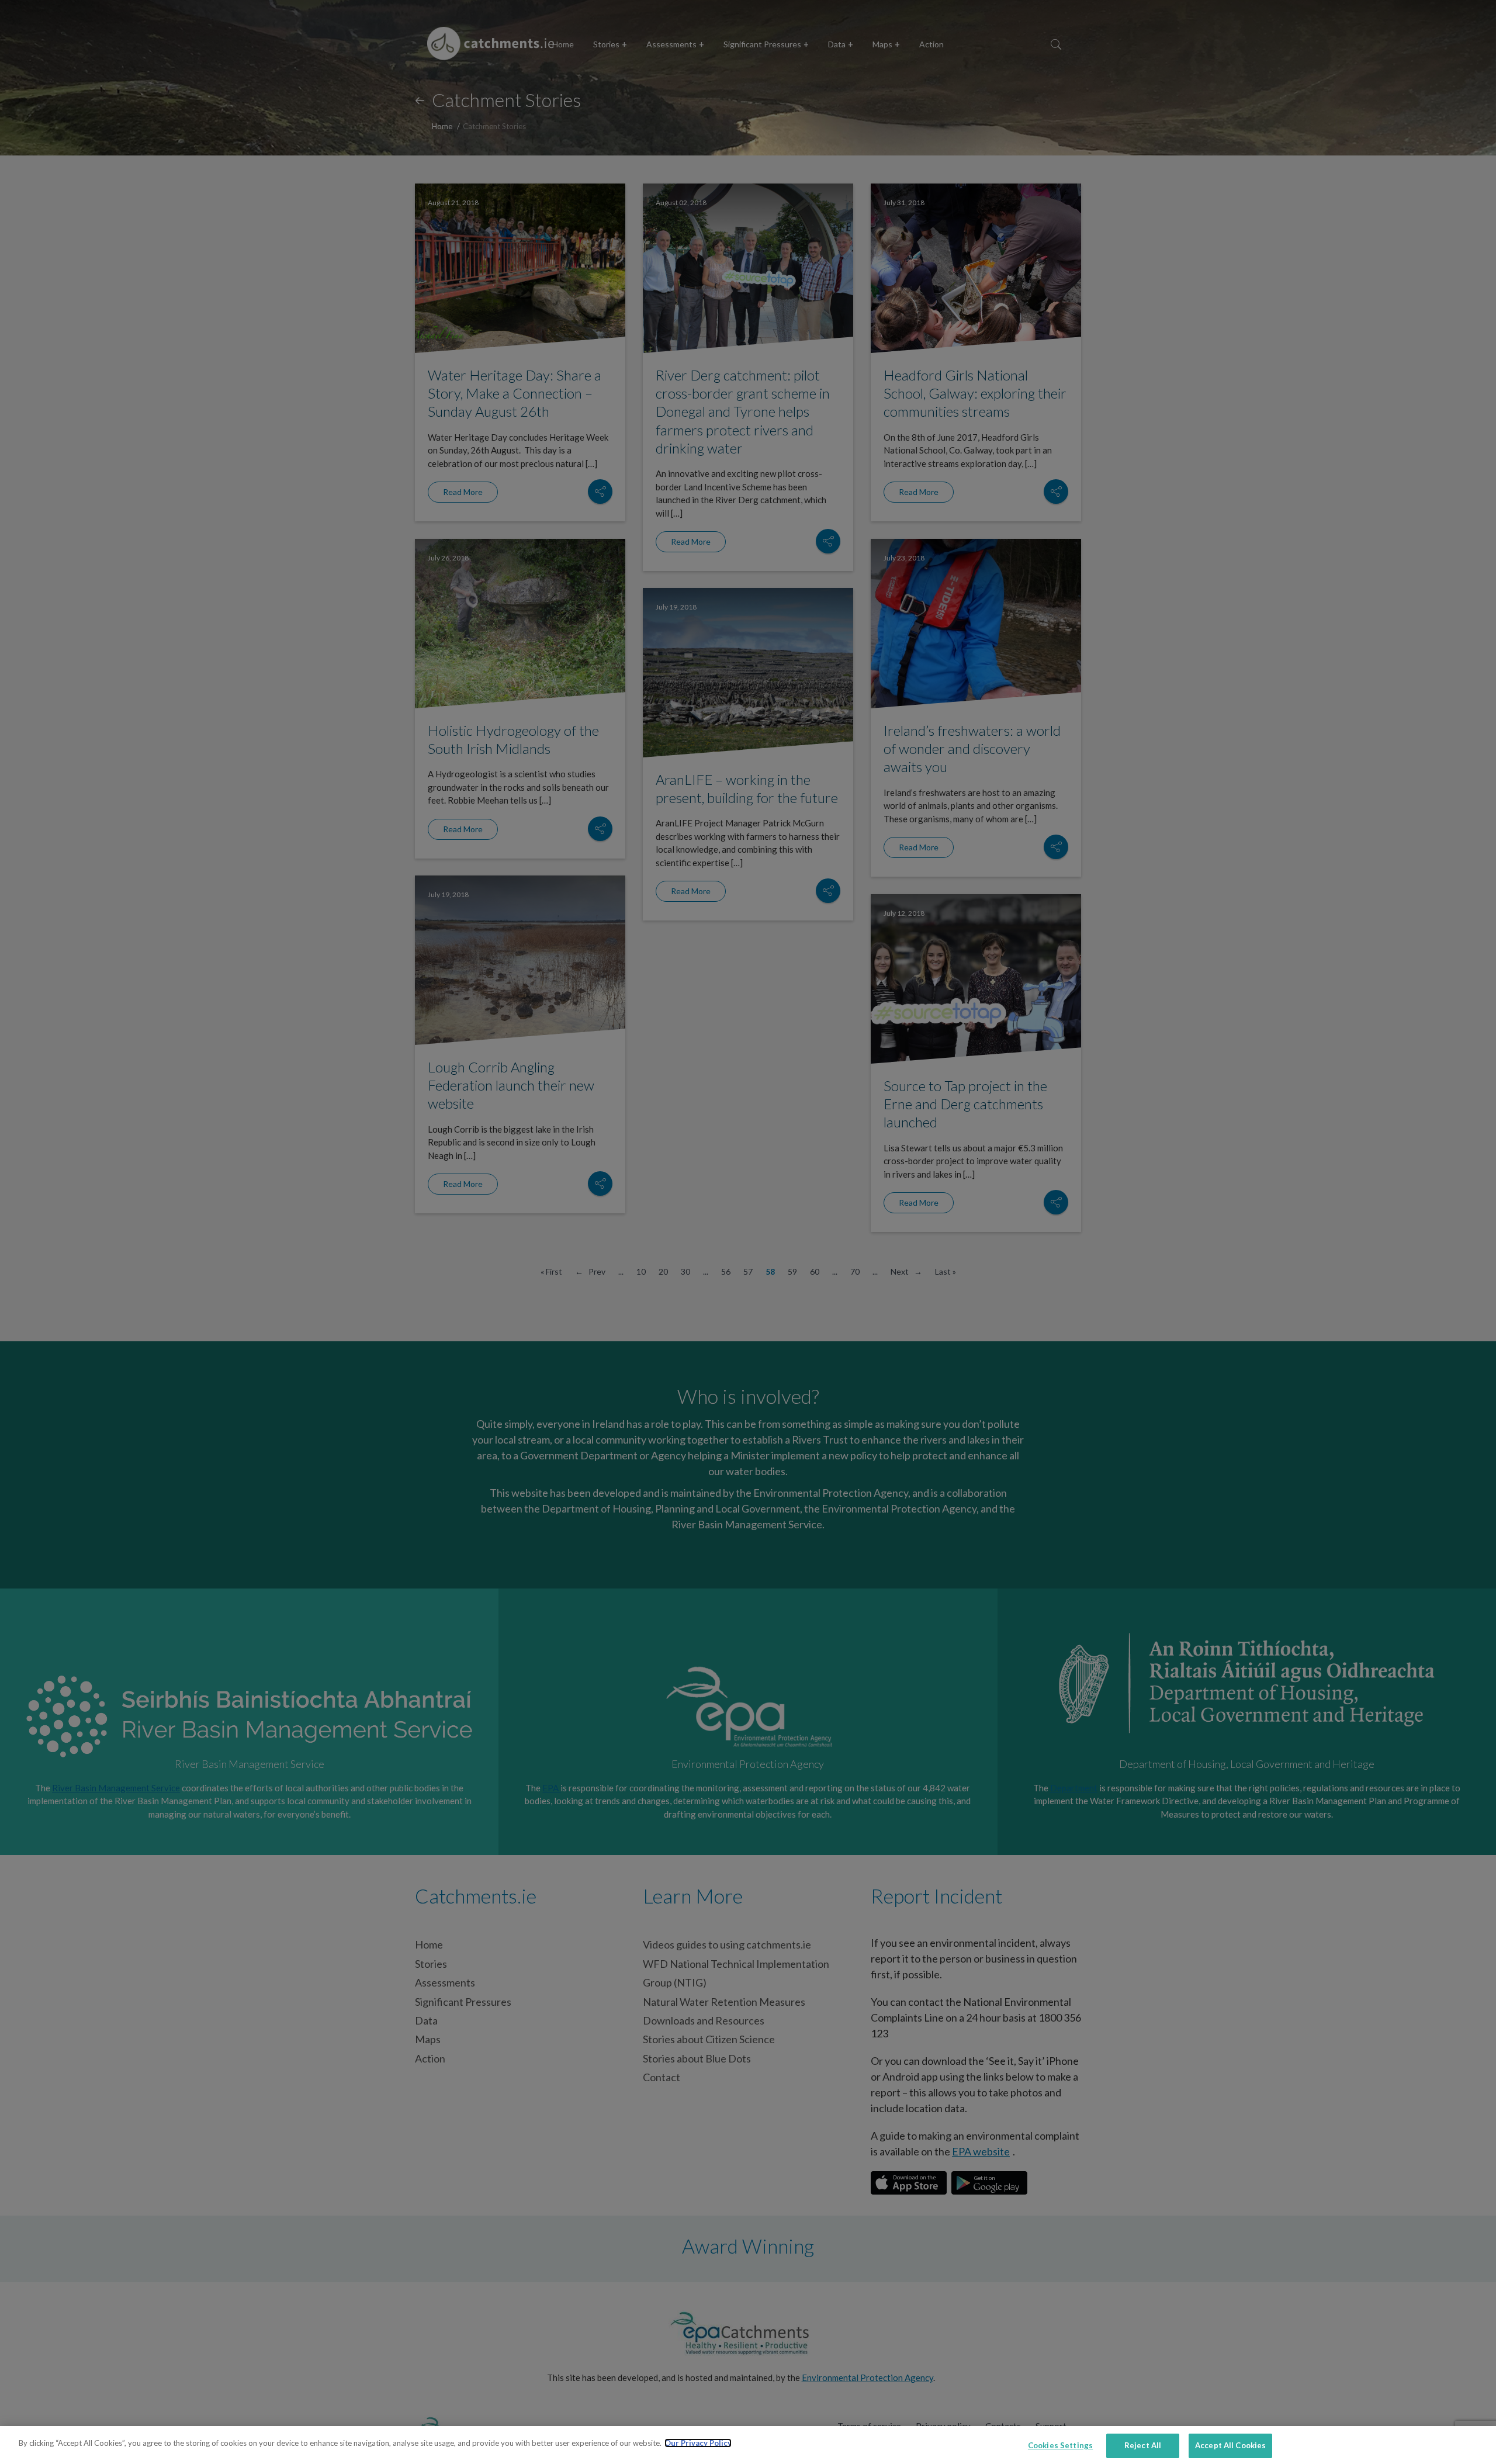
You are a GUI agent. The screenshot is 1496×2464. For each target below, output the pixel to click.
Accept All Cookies (1230, 2445)
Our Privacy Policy (698, 2443)
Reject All (1143, 2445)
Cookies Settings (1060, 2445)
